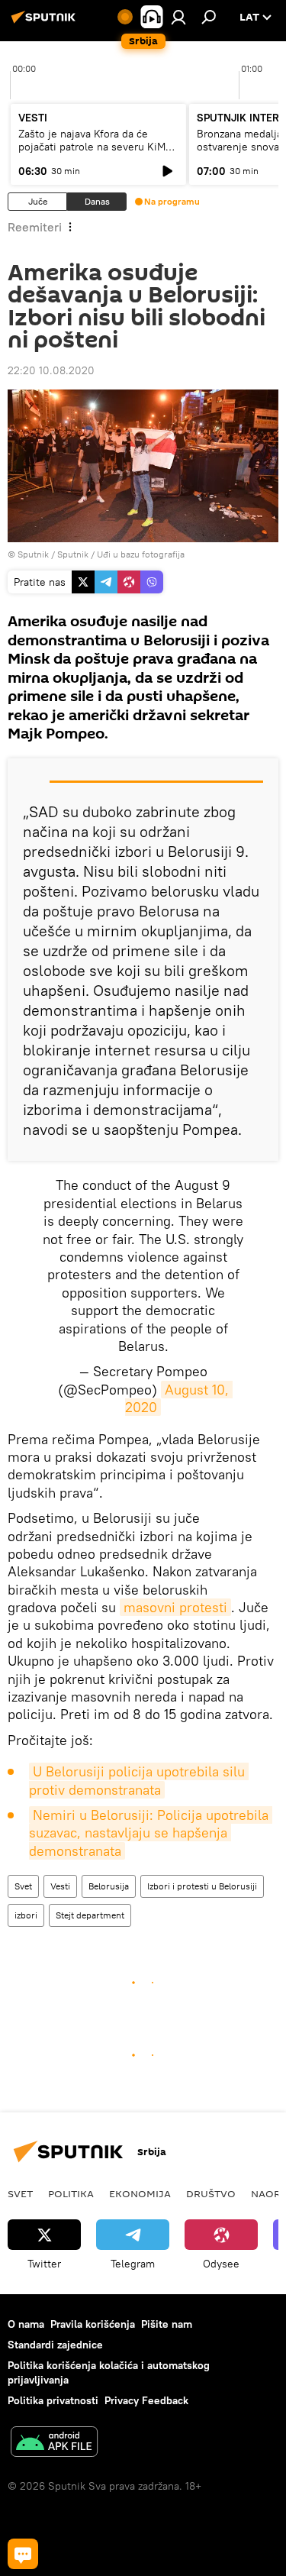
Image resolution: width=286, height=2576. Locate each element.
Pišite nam (167, 2324)
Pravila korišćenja (93, 2324)
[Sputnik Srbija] (46, 23)
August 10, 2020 (179, 1398)
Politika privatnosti (53, 2400)
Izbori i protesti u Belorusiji (202, 1886)
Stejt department (90, 1915)
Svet (23, 1886)
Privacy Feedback (146, 2400)
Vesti (60, 1886)
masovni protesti (175, 1607)
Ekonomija (140, 2193)
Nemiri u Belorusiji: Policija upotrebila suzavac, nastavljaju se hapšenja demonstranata (151, 1833)
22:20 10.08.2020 (51, 370)
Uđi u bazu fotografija (141, 554)
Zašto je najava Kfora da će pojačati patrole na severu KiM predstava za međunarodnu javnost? (92, 153)
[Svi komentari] (23, 2554)
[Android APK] (54, 2443)
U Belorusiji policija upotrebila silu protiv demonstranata (139, 1780)
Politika (71, 2193)
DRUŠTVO (211, 2193)
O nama (26, 2324)
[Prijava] (178, 17)
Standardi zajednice (55, 2345)
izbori (26, 1915)
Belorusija (109, 1886)
